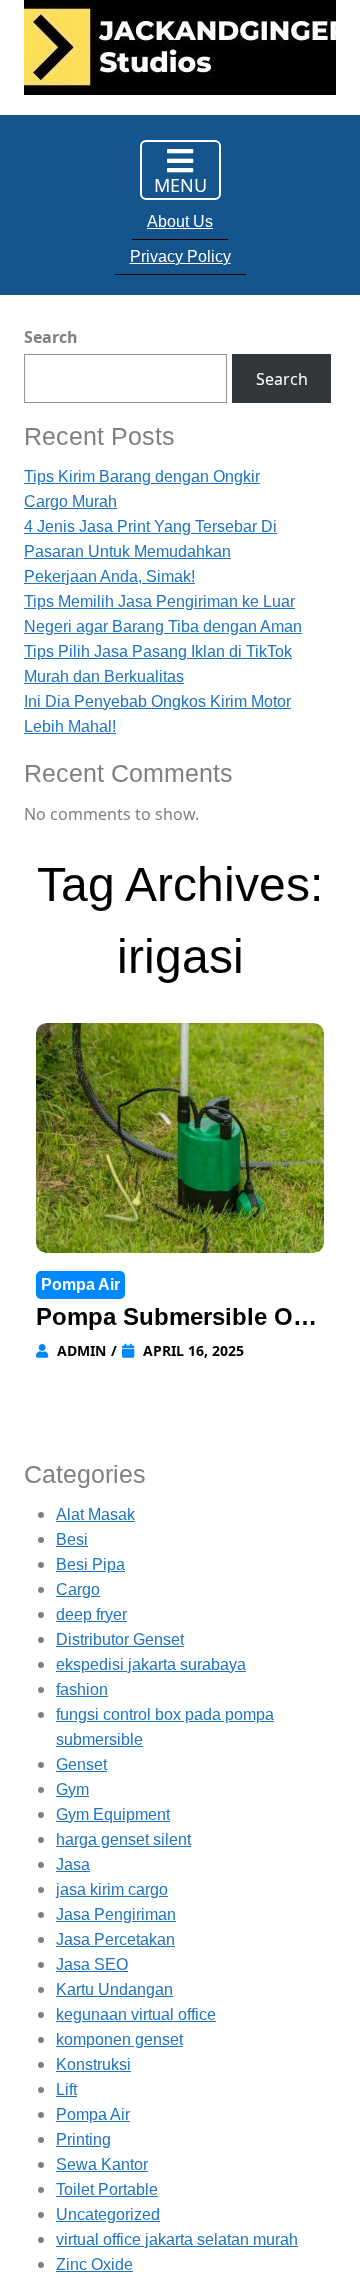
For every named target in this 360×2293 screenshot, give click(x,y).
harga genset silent (123, 1839)
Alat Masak (95, 1514)
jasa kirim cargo (112, 1889)
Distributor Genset (120, 1639)
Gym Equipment (113, 1814)
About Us (180, 221)
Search (51, 337)
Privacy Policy (180, 256)
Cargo (78, 1589)
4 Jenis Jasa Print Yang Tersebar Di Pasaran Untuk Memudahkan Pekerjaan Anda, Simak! (150, 551)
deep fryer (91, 1614)
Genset (81, 1764)
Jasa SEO (92, 1964)
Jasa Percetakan (115, 1939)
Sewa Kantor (102, 2164)
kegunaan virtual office (136, 2014)
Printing (83, 2139)
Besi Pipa (90, 1564)
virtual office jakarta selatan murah (177, 2239)
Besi (72, 1539)
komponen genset (119, 2039)
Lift (66, 2089)
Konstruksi (93, 2064)
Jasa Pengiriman (116, 1914)
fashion (82, 1689)
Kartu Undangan (114, 1989)
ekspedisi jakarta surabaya (151, 1664)
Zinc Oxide (94, 2264)
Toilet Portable (107, 2189)
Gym (72, 1789)
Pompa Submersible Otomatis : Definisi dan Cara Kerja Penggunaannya (176, 1319)
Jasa (73, 1864)
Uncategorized (108, 2214)
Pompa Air (80, 1284)
